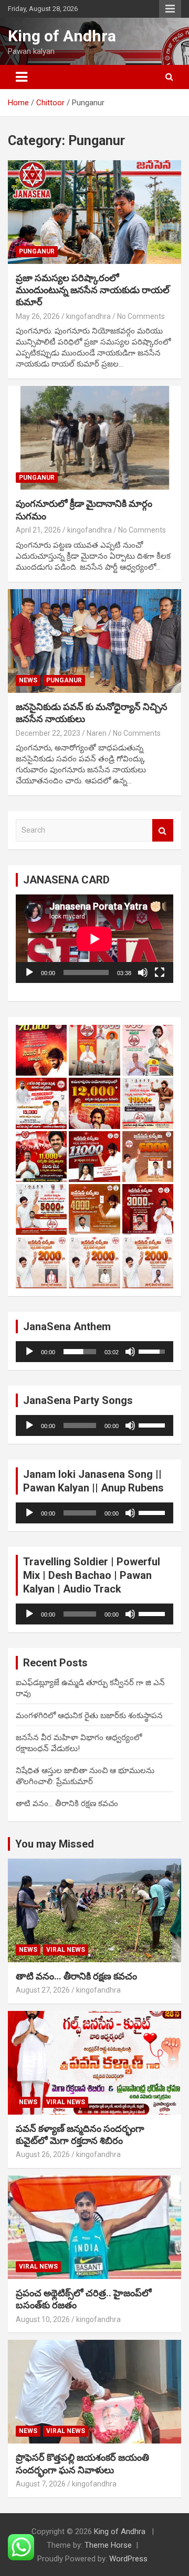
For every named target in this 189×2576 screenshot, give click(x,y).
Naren (97, 733)
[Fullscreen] (160, 972)
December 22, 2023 (48, 733)
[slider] (80, 1352)
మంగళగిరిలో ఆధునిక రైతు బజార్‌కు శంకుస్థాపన (89, 1716)
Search (163, 830)
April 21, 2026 (38, 530)
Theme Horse (108, 2545)
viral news (66, 1950)
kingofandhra (88, 316)
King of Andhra (62, 36)
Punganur (37, 251)
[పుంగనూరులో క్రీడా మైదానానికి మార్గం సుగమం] (94, 438)
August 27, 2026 (43, 1990)
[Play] (29, 972)
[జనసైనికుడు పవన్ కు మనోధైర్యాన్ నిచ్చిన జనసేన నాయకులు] (94, 641)
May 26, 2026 (38, 316)
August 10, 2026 (43, 2319)
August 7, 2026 (41, 2484)
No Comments (141, 316)
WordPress (128, 2559)
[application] (94, 939)
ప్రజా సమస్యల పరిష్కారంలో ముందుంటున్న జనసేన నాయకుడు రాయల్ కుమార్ (93, 290)
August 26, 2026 (43, 2154)
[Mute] (143, 972)
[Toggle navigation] (22, 77)
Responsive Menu (170, 9)
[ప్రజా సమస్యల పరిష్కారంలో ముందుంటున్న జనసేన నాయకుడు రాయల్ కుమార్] (94, 212)
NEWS (28, 680)
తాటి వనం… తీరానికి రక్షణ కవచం (67, 1804)
